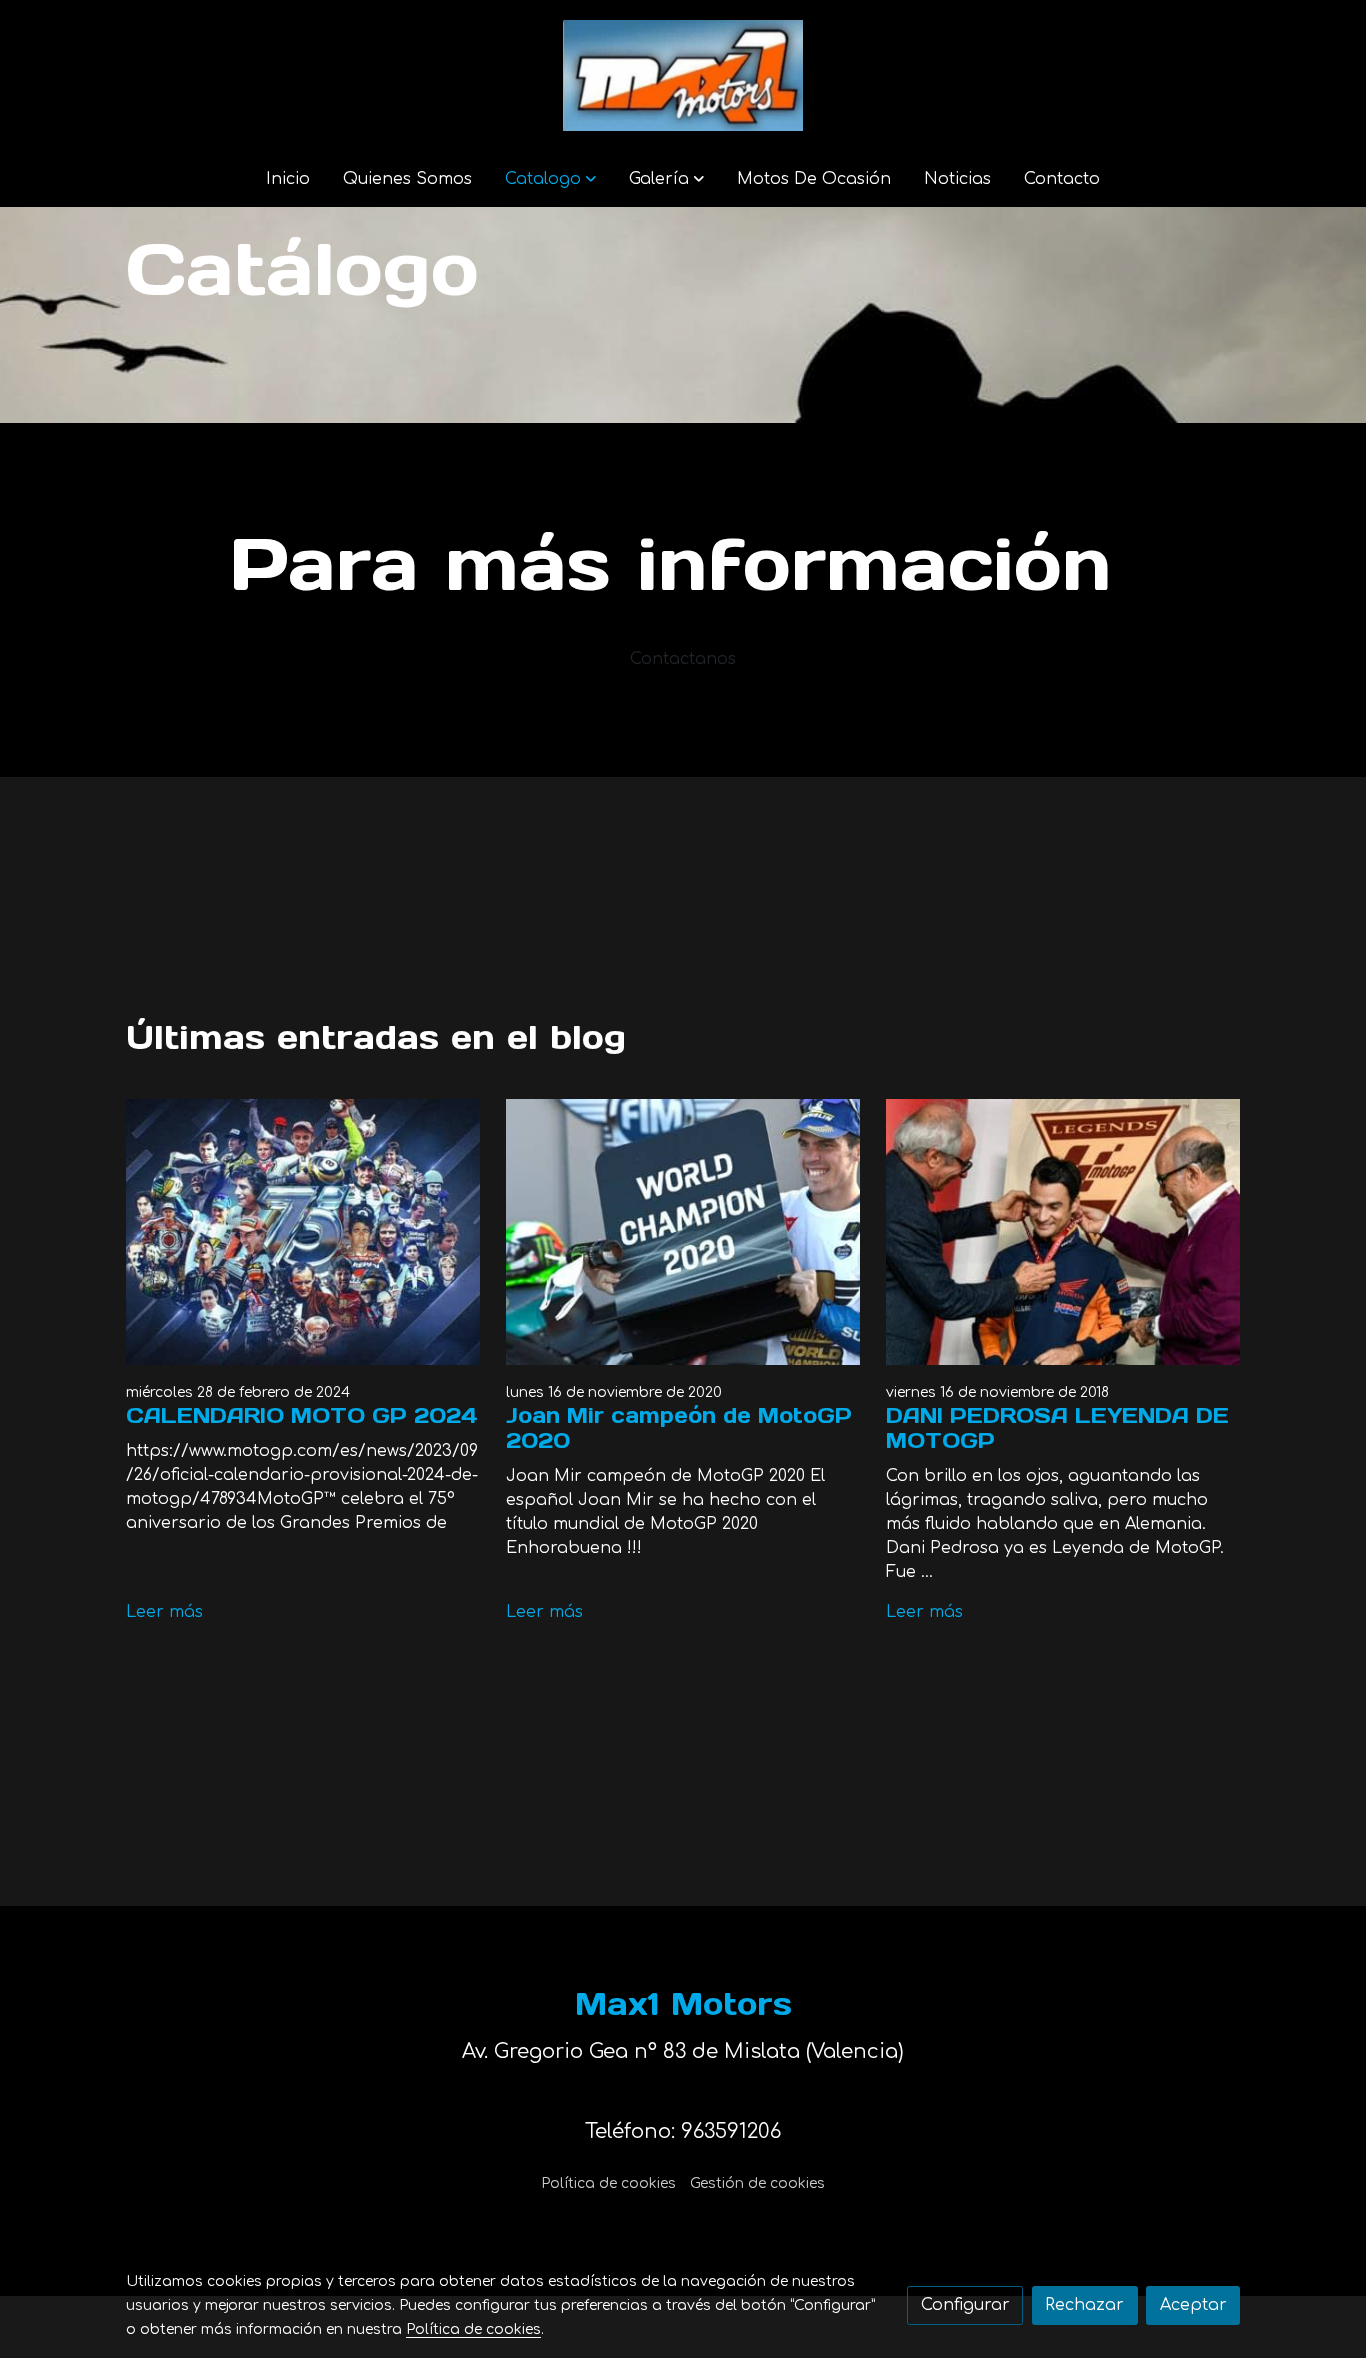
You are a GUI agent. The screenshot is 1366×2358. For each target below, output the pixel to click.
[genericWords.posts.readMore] (303, 1232)
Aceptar (1193, 2305)
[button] (550, 179)
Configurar (965, 2305)
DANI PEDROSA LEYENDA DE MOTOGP (1057, 1428)
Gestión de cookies (757, 2183)
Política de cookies (608, 2183)
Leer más (164, 1612)
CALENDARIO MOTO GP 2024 (302, 1415)
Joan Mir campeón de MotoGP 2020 (679, 1428)
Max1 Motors (683, 2004)
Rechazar (1084, 2305)
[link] (683, 75)
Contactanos (683, 659)
